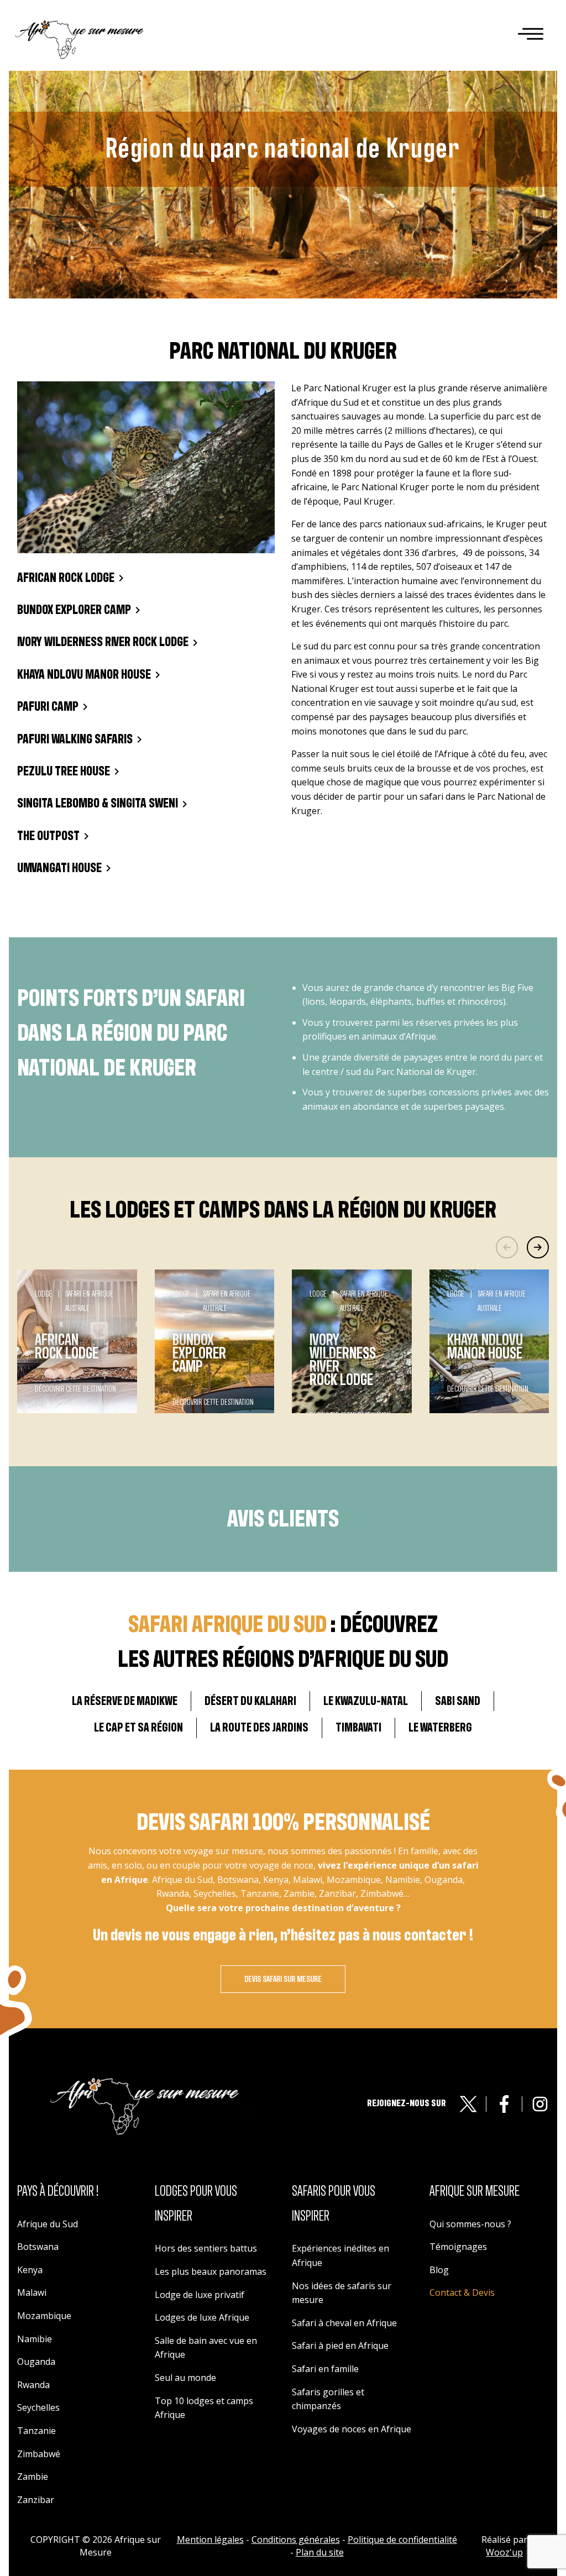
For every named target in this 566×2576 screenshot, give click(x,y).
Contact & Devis (462, 2292)
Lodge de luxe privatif (200, 2295)
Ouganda (36, 2362)
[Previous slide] (507, 1247)
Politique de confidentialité (402, 2540)
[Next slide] (538, 1247)
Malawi (32, 2292)
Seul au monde (185, 2378)
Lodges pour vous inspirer (196, 2204)
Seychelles (38, 2407)
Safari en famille (325, 2369)
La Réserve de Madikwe (125, 1701)
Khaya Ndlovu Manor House (84, 675)
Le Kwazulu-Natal (366, 1701)
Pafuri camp (48, 707)
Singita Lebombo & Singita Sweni (98, 804)
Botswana (38, 2247)
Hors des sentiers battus (206, 2248)
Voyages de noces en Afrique (352, 2429)
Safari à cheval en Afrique (344, 2323)
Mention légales (210, 2540)
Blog (439, 2270)
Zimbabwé (39, 2454)
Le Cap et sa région (138, 1728)
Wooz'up (504, 2552)
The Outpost (48, 836)
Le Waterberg (440, 1728)
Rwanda (33, 2385)
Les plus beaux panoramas (211, 2271)
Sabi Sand (458, 1701)
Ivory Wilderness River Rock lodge (103, 642)
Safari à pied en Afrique (340, 2346)
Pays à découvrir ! (58, 2191)
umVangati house (59, 868)
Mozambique (44, 2316)
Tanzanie (36, 2431)
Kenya (30, 2270)
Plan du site (320, 2552)
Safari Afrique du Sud (227, 1625)
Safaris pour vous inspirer (334, 2204)
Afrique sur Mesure (475, 2191)
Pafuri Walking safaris (75, 739)
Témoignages (458, 2247)
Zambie (33, 2477)
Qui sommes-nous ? (470, 2224)
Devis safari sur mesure (283, 1979)
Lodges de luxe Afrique (202, 2317)
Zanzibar (36, 2500)
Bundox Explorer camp (74, 610)
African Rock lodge (66, 578)
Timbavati (358, 1728)
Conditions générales (296, 2540)
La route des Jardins (259, 1728)
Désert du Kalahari (250, 1701)
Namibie (35, 2339)
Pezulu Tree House (64, 772)
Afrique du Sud (48, 2224)
